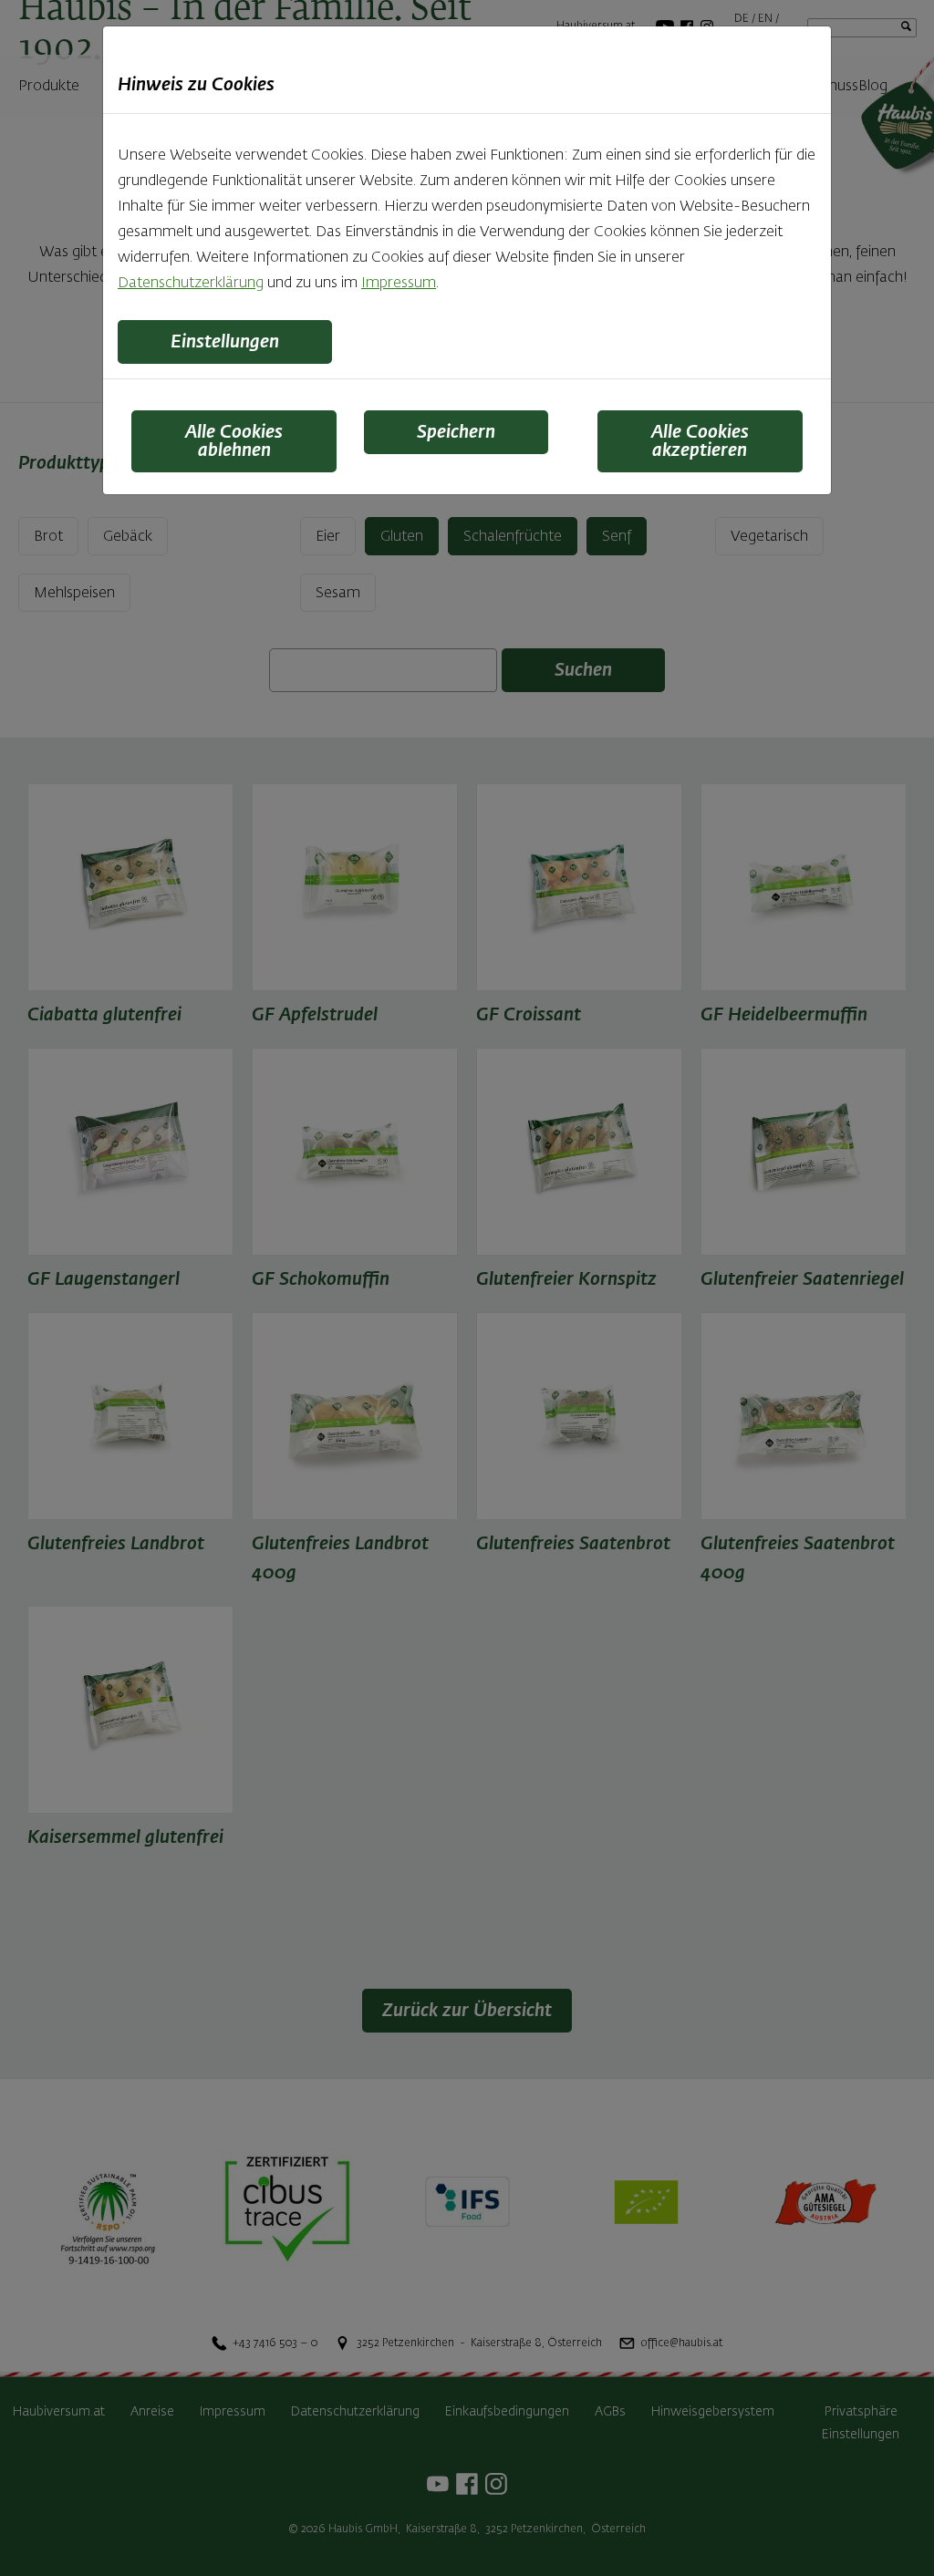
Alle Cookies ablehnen (234, 441)
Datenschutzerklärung (191, 284)
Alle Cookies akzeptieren (700, 441)
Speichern (456, 432)
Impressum (399, 284)
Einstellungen (225, 342)
